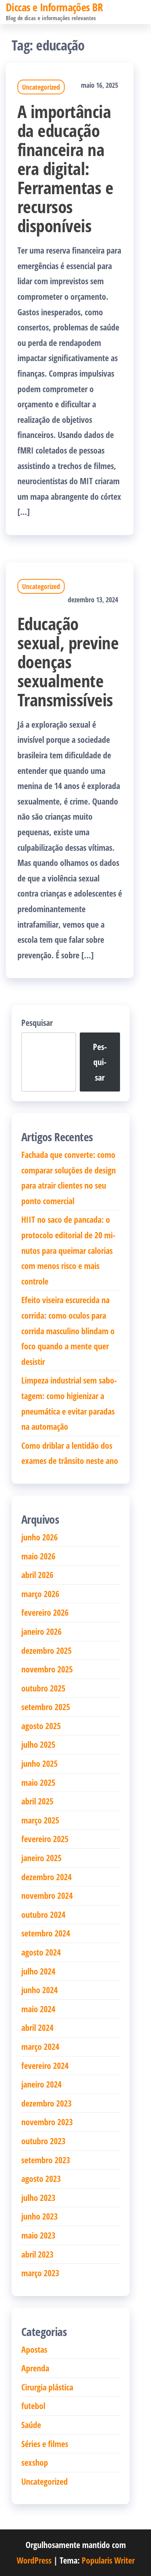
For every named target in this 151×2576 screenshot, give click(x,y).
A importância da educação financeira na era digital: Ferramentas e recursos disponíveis (65, 168)
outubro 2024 (43, 1914)
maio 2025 (38, 1782)
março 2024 (40, 2046)
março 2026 (40, 1594)
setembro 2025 (46, 1707)
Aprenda (35, 2368)
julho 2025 (38, 1744)
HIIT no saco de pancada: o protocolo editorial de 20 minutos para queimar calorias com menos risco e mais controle (68, 1250)
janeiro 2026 (41, 1631)
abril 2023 (37, 2254)
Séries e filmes (45, 2444)
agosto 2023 (41, 2178)
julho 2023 (38, 2197)
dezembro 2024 (46, 1877)
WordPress (34, 2560)
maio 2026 (38, 1556)
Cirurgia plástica (47, 2387)
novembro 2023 (47, 2122)
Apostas (34, 2349)
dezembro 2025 (46, 1650)
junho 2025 (39, 1763)
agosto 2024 (41, 1952)
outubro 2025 (43, 1688)
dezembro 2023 (46, 2103)
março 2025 (40, 1820)
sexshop (35, 2462)
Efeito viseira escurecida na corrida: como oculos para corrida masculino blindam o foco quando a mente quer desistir (68, 1330)
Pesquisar (37, 1022)
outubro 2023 (43, 2141)
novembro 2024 (47, 1895)
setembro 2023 (46, 2160)
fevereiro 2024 (45, 2065)
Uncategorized (41, 87)
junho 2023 (39, 2216)
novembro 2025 (47, 1669)
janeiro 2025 (41, 1858)
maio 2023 (38, 2235)
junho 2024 (39, 1990)
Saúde (31, 2425)
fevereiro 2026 (45, 1612)
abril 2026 (37, 1575)
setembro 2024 (46, 1933)
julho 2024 (38, 1971)
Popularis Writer (108, 2560)
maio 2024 (38, 2009)
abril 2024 (37, 2027)
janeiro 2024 (41, 2084)
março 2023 (40, 2273)
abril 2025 (37, 1801)
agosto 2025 (41, 1726)
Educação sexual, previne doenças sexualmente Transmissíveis (68, 661)
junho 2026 (39, 1537)
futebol (33, 2406)
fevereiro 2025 (45, 1839)
